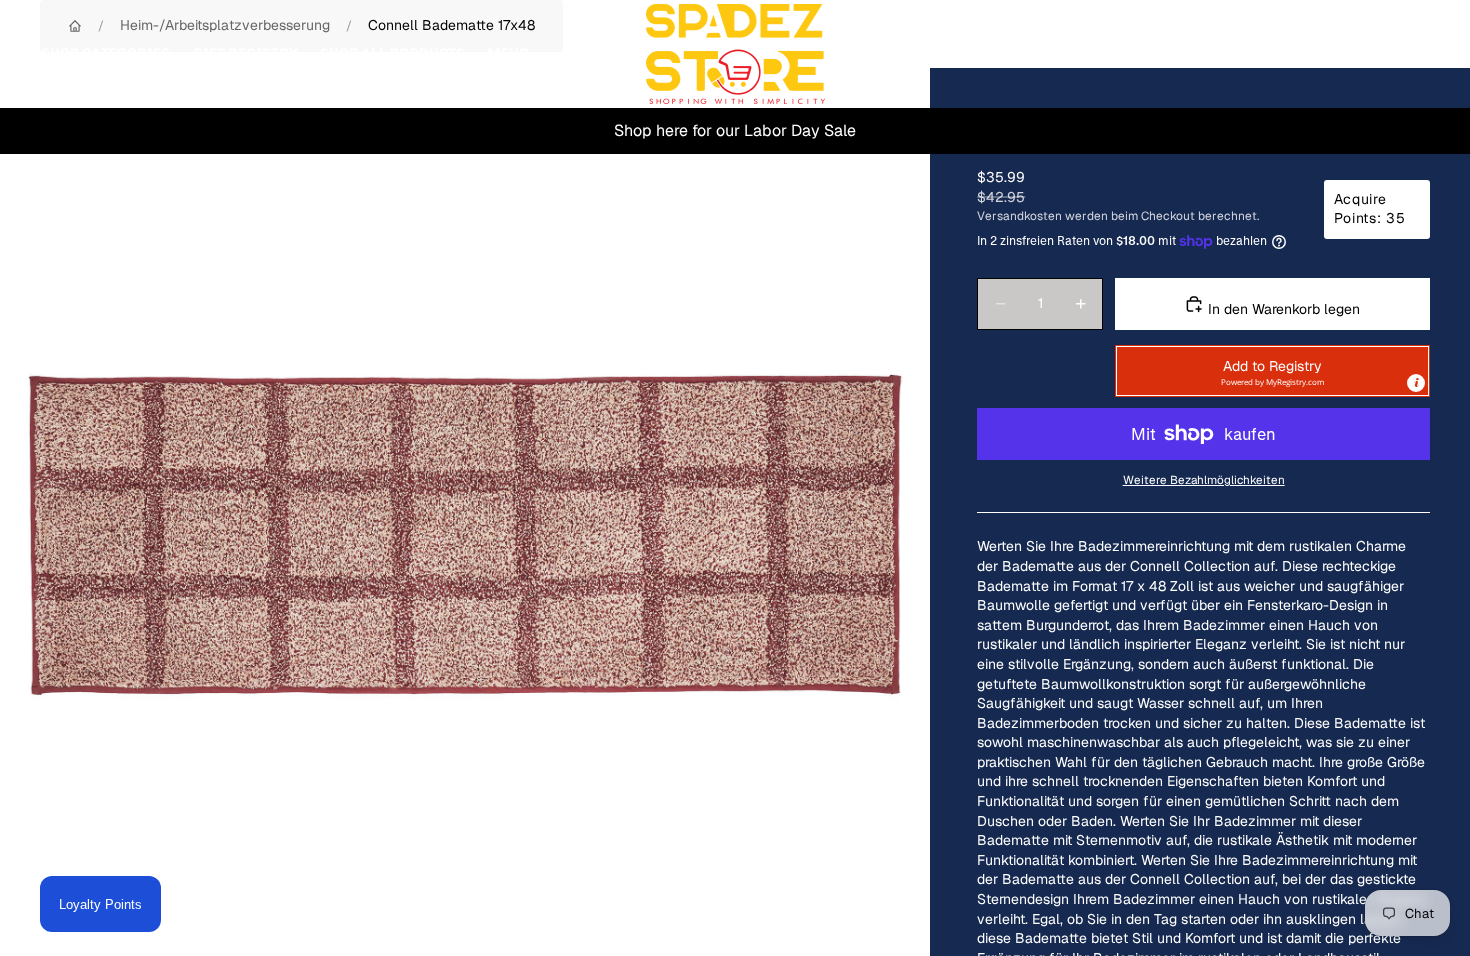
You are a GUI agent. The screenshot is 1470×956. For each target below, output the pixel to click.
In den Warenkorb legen (1282, 309)
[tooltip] (1416, 383)
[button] (1272, 371)
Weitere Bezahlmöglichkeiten (1204, 479)
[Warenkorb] (1408, 54)
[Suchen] (1322, 54)
